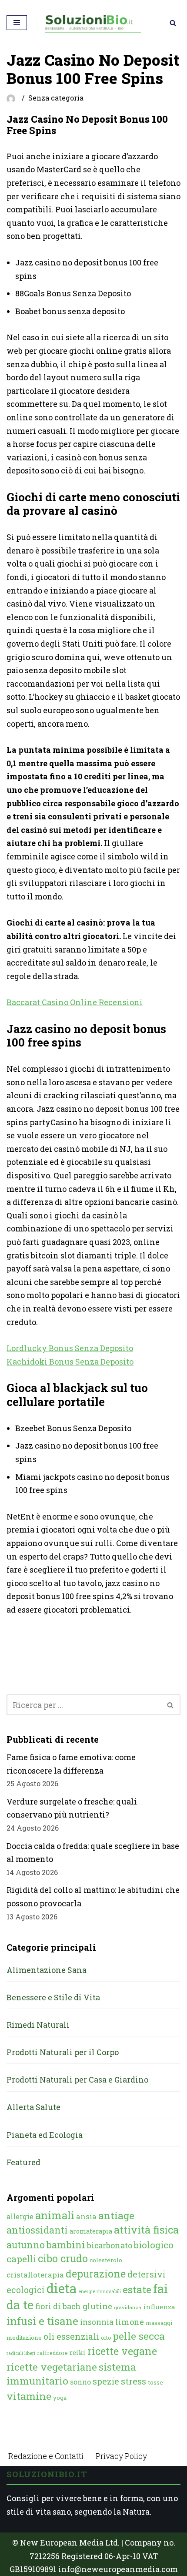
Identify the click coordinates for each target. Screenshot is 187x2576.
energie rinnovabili (100, 2291)
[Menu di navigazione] (17, 23)
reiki (78, 2353)
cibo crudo (63, 2258)
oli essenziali (71, 2336)
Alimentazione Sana (47, 1970)
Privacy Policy (121, 2456)
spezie (106, 2381)
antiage (116, 2215)
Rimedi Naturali (38, 2025)
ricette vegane (122, 2351)
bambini (66, 2245)
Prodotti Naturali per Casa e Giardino (77, 2080)
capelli (21, 2259)
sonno (80, 2382)
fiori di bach (58, 2306)
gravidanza (128, 2307)
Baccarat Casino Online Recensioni (75, 1002)
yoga (60, 2398)
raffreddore (52, 2353)
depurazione (96, 2274)
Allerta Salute (33, 2107)
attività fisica (146, 2229)
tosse (155, 2382)
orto (106, 2338)
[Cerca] (173, 23)
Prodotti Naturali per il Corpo (63, 2052)
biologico (154, 2245)
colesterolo (106, 2260)
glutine (97, 2306)
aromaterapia (91, 2231)
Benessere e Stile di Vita (53, 1997)
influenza (159, 2307)
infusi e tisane (42, 2321)
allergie (20, 2216)
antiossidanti (37, 2230)
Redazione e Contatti (46, 2456)
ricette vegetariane (52, 2367)
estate (137, 2289)
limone (130, 2322)
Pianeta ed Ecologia (45, 2135)
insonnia (97, 2322)
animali (55, 2215)
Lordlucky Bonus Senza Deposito (70, 1348)
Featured (23, 2162)
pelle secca (139, 2336)
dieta (62, 2288)
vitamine (29, 2396)
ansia (86, 2216)
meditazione (24, 2338)
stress (134, 2381)
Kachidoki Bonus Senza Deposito (70, 1362)
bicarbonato (110, 2245)
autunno (26, 2245)
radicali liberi (21, 2353)
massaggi (159, 2323)
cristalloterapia (35, 2275)
